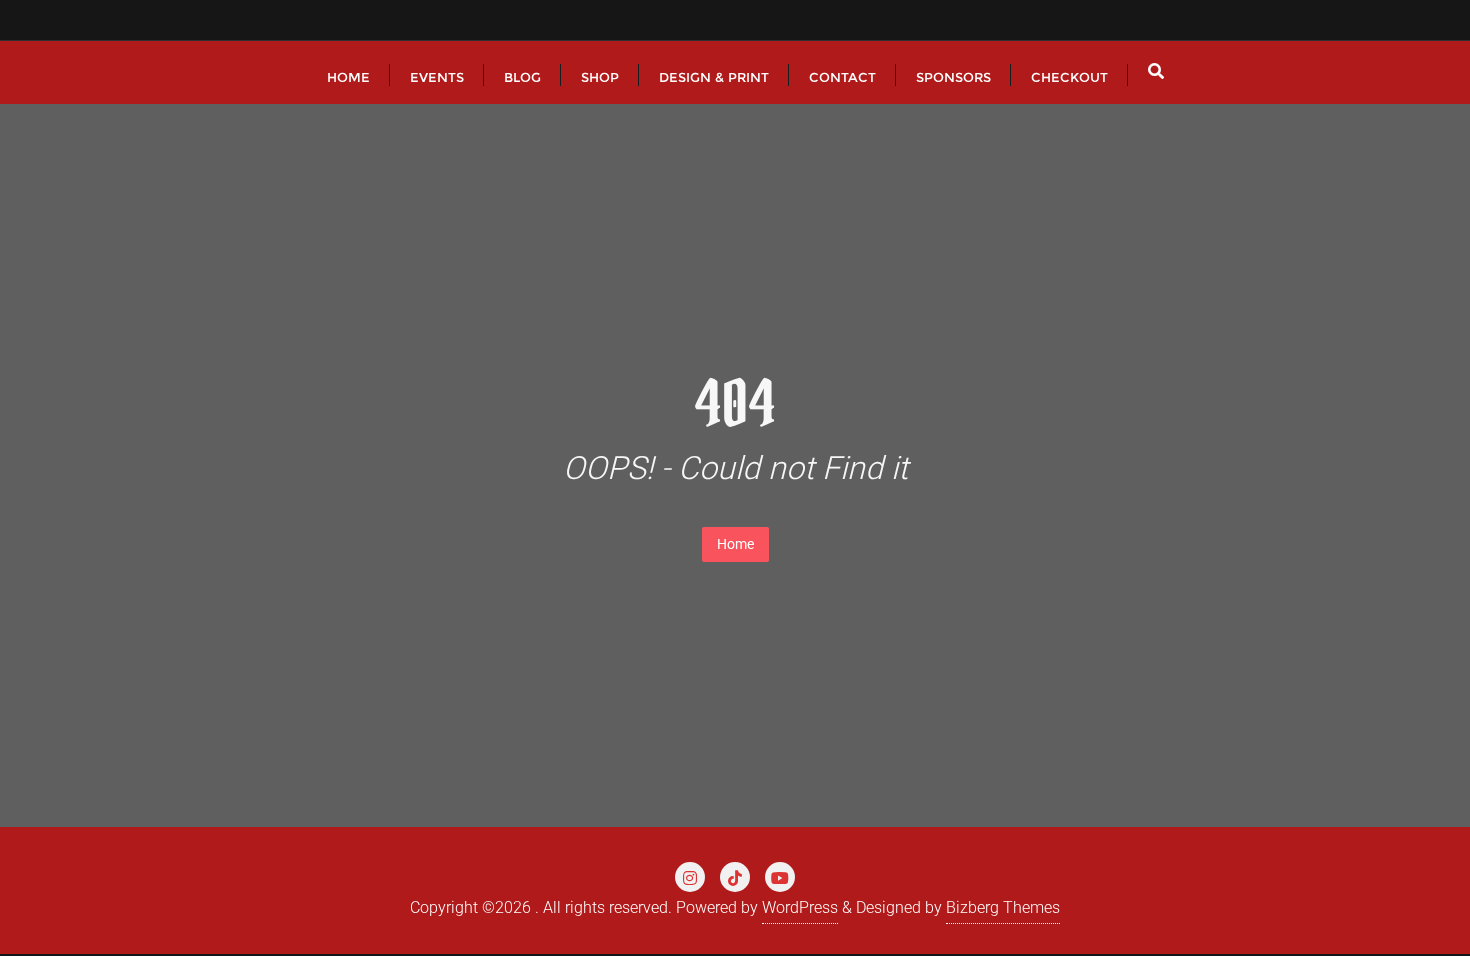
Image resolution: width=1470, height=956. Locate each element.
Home (735, 544)
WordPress (800, 907)
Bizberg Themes (1003, 907)
